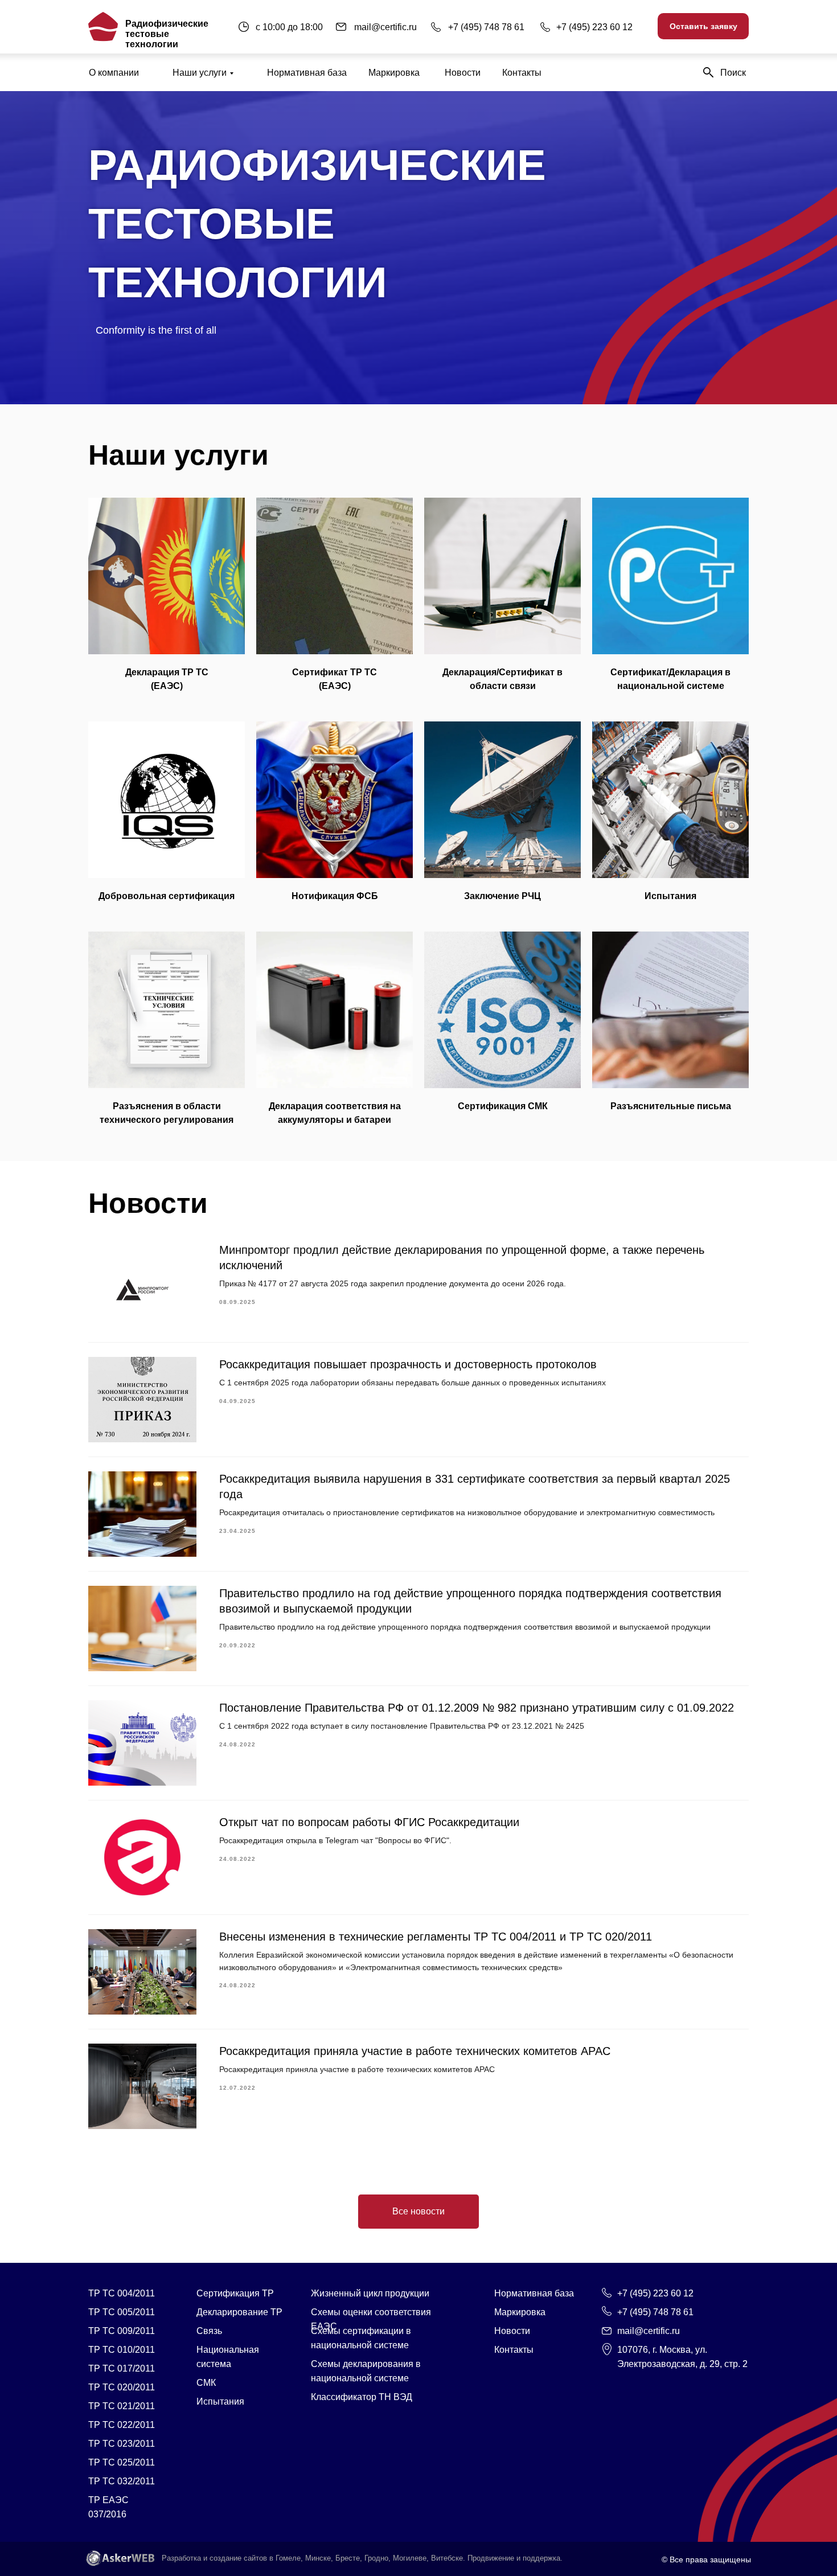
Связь (209, 2331)
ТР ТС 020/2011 (122, 2387)
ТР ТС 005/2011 (122, 2312)
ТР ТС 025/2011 (122, 2462)
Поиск (733, 73)
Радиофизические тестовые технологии (167, 34)
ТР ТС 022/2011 (122, 2425)
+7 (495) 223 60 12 (594, 27)
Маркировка (394, 73)
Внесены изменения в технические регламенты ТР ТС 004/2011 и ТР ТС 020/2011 (436, 1937)
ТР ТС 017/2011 (122, 2368)
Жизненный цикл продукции (370, 2293)
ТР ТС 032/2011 (122, 2481)
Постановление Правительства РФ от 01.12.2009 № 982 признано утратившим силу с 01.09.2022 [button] (477, 1708)
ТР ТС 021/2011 (122, 2406)
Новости (463, 73)
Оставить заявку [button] (703, 26)
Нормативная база (307, 73)
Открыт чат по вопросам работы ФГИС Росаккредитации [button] (369, 1822)
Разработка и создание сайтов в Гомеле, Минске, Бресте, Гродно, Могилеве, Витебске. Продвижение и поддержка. (362, 2558)
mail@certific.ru (385, 27)
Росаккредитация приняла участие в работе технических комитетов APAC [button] (415, 2051)
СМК (206, 2383)
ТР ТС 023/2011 (122, 2444)
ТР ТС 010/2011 (122, 2350)
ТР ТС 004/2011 (122, 2293)
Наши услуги (200, 73)
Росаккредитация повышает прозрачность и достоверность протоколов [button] (408, 1364)
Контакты (522, 73)
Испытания (220, 2401)
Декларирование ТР (239, 2312)
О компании (114, 73)
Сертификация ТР (235, 2293)
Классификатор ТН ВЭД (362, 2397)
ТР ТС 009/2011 (122, 2331)
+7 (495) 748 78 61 (486, 27)
